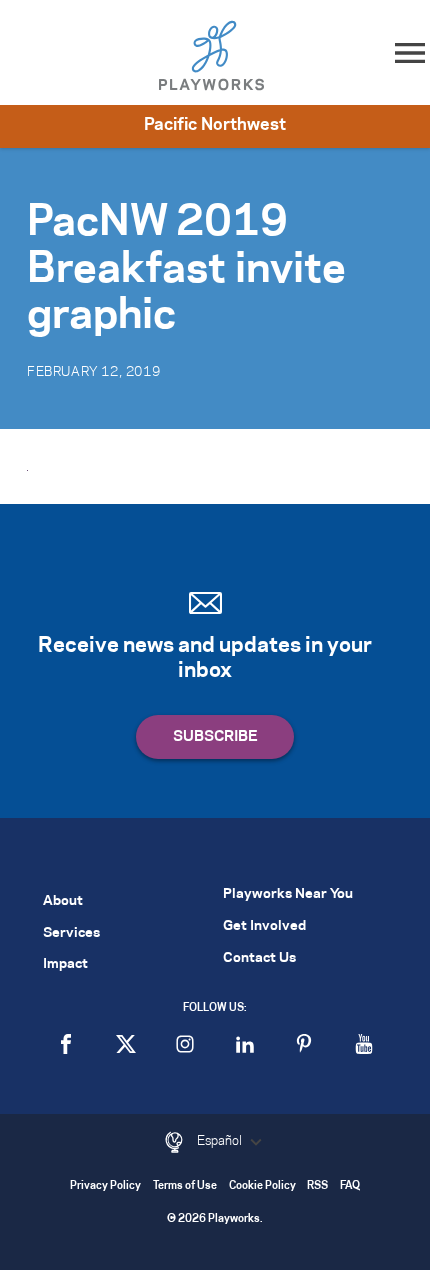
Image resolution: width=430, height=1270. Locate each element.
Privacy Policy (105, 1186)
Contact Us (259, 958)
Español (221, 1141)
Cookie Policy (262, 1186)
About (63, 901)
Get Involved (264, 926)
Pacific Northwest (215, 125)
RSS (317, 1186)
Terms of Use (185, 1186)
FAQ (350, 1186)
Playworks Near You (288, 894)
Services (71, 933)
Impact (65, 964)
